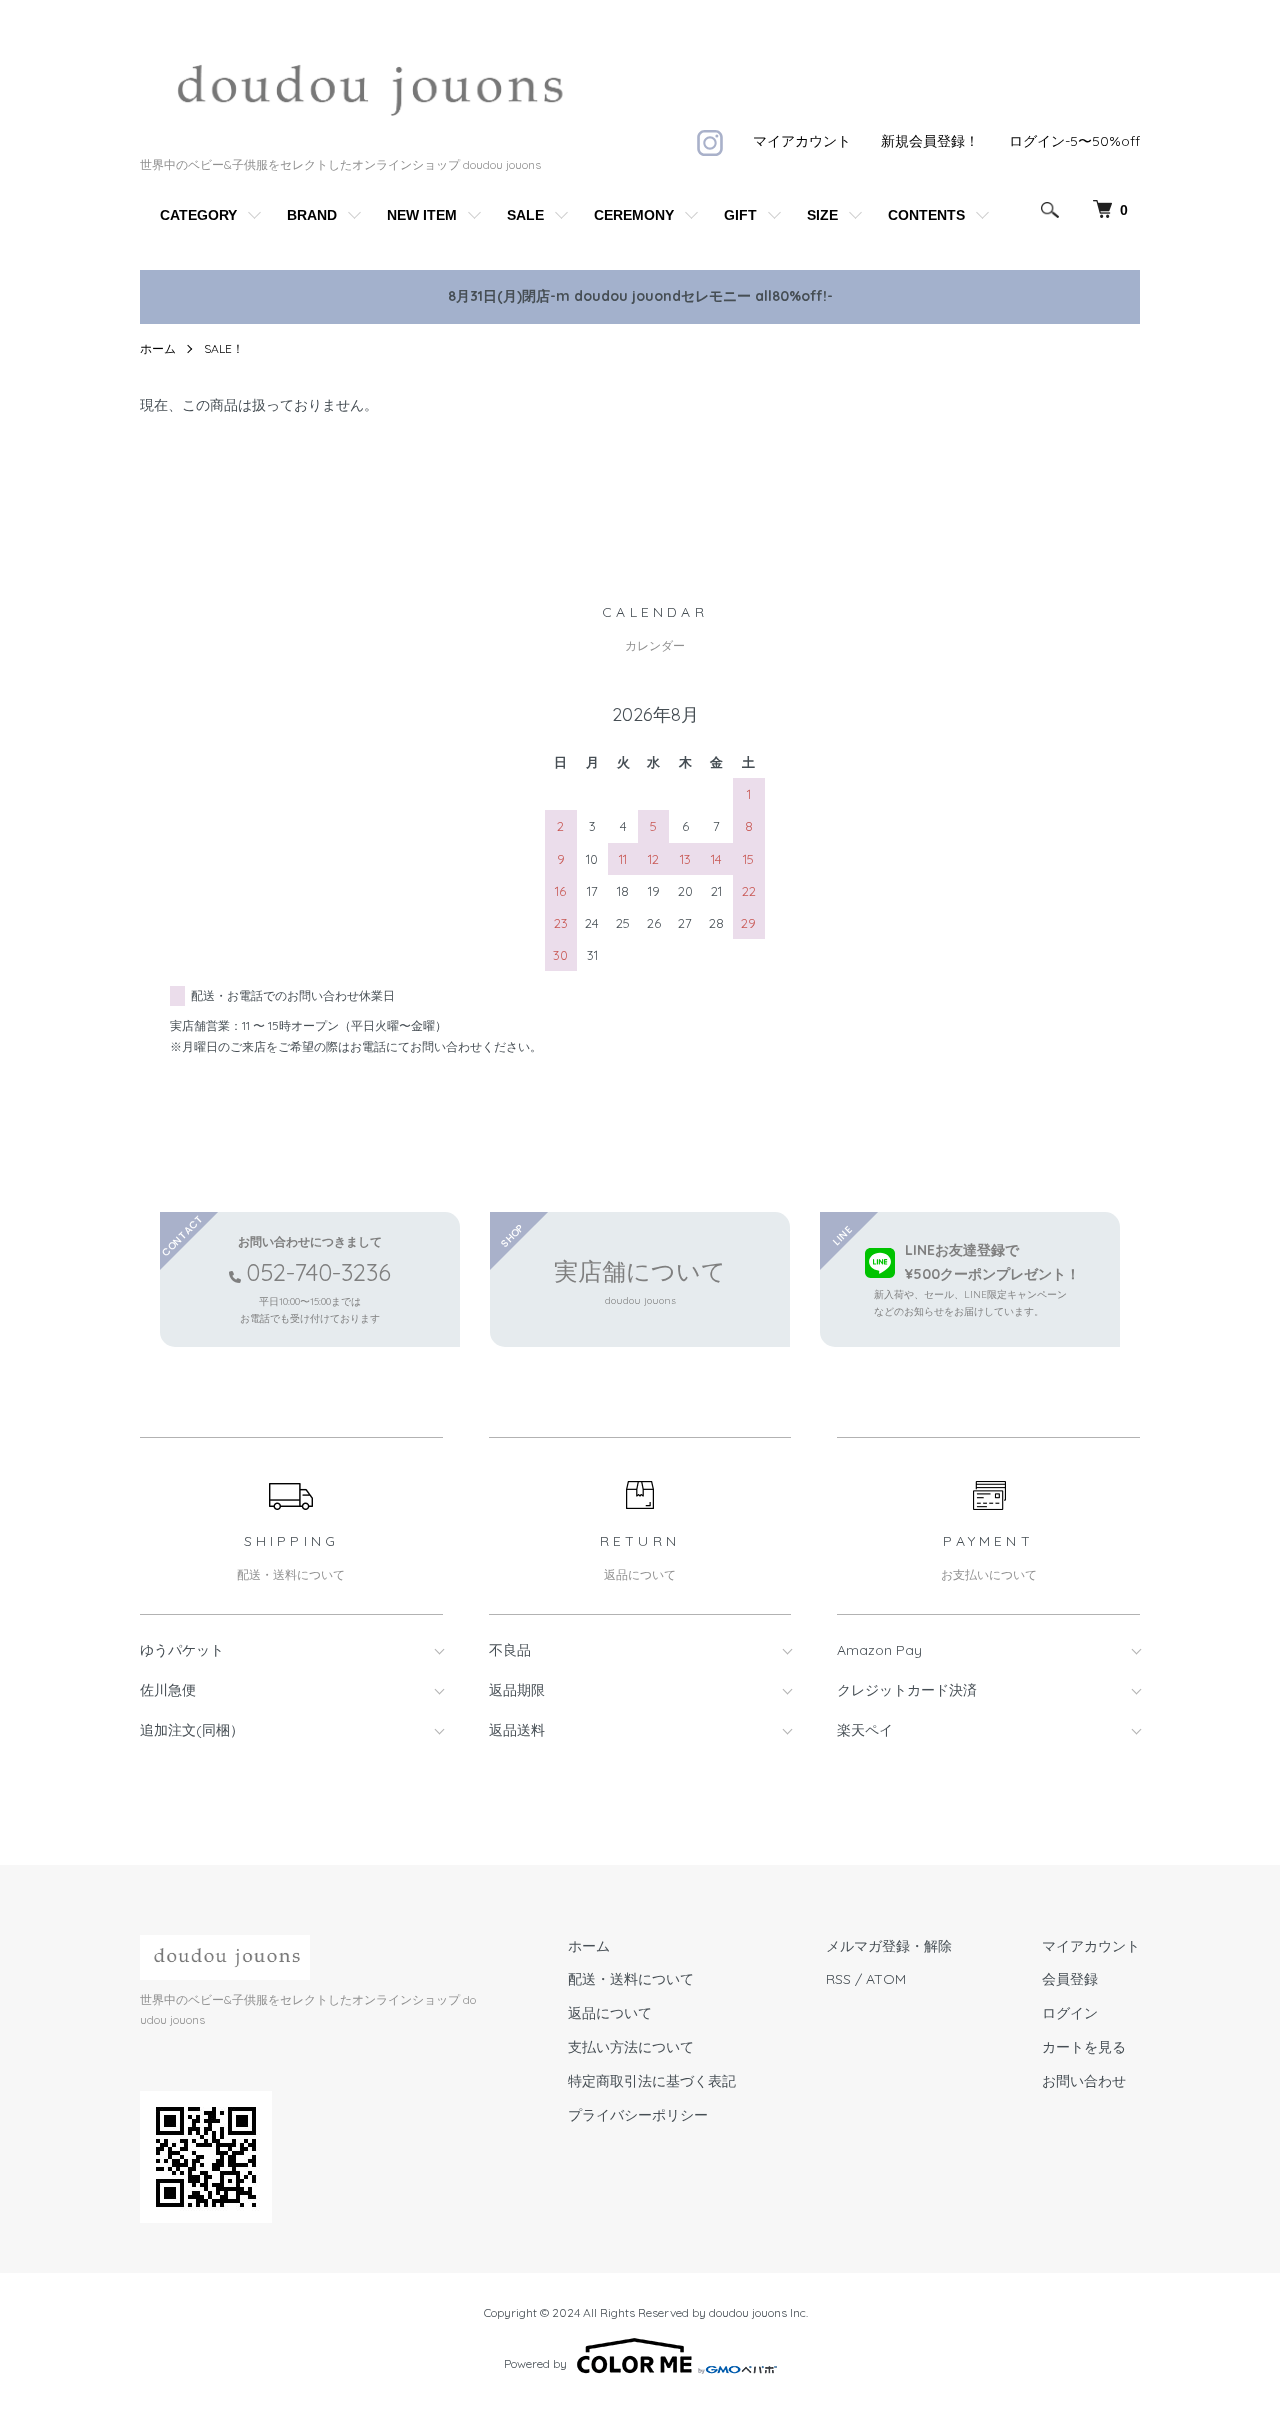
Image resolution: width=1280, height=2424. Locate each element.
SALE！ (224, 348)
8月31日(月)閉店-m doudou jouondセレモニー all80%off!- (640, 296)
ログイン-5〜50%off (1074, 141)
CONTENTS (926, 215)
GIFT (740, 215)
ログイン (1070, 2013)
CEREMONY (634, 215)
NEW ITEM (422, 215)
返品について (610, 2013)
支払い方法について (631, 2047)
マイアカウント (802, 141)
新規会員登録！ (930, 141)
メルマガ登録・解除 (889, 1946)
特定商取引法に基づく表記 (652, 2081)
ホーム (158, 348)
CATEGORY (198, 215)
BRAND (312, 215)
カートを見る (1084, 2047)
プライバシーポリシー (638, 2115)
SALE (525, 215)
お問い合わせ (1084, 2081)
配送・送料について (631, 1979)
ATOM (886, 1979)
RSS (838, 1979)
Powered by (535, 2363)
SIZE (822, 215)
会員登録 (1070, 1979)
